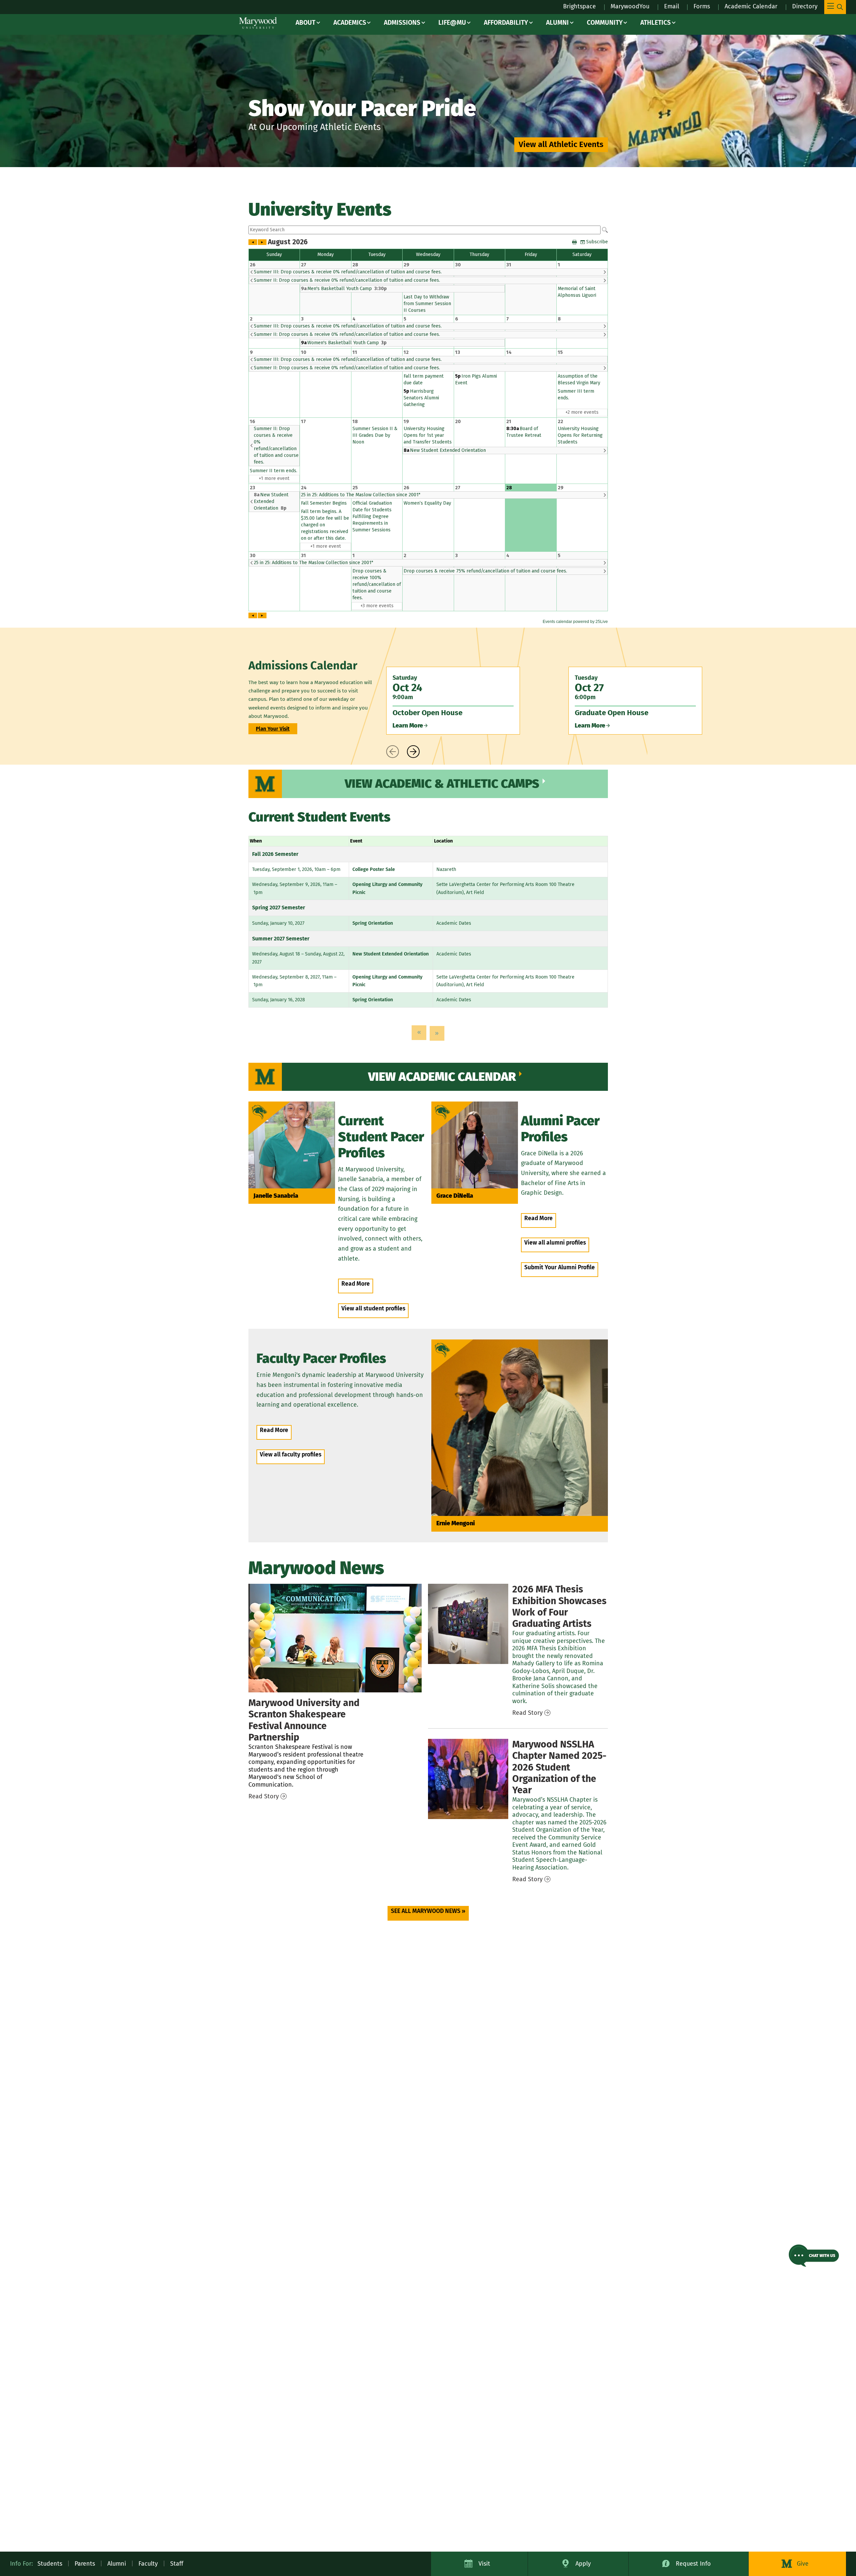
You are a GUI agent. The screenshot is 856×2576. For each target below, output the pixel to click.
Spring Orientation (373, 923)
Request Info (693, 2564)
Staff (177, 2564)
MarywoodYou (630, 6)
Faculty (148, 2564)
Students (50, 2564)
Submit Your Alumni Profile (560, 1267)
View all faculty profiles (291, 1455)
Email (672, 6)
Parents (85, 2564)
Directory (805, 6)
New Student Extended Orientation (391, 954)
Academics (350, 23)
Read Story (264, 1796)
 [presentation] (393, 752)
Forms (702, 6)
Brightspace (579, 6)
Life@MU (452, 23)
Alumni (557, 23)
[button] (814, 2256)
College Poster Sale (374, 869)
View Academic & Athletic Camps (442, 784)
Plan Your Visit (273, 729)
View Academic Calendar (442, 1077)
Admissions (402, 23)
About (305, 23)
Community (605, 23)
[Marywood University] (258, 23)
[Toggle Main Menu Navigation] (835, 7)
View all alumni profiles (555, 1243)
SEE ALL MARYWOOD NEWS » (428, 1911)
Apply (583, 2564)
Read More (356, 1284)
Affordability (506, 23)
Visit (484, 2564)
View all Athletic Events (561, 144)
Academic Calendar (751, 6)
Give (803, 2564)
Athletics (656, 23)
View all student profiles (373, 1309)
